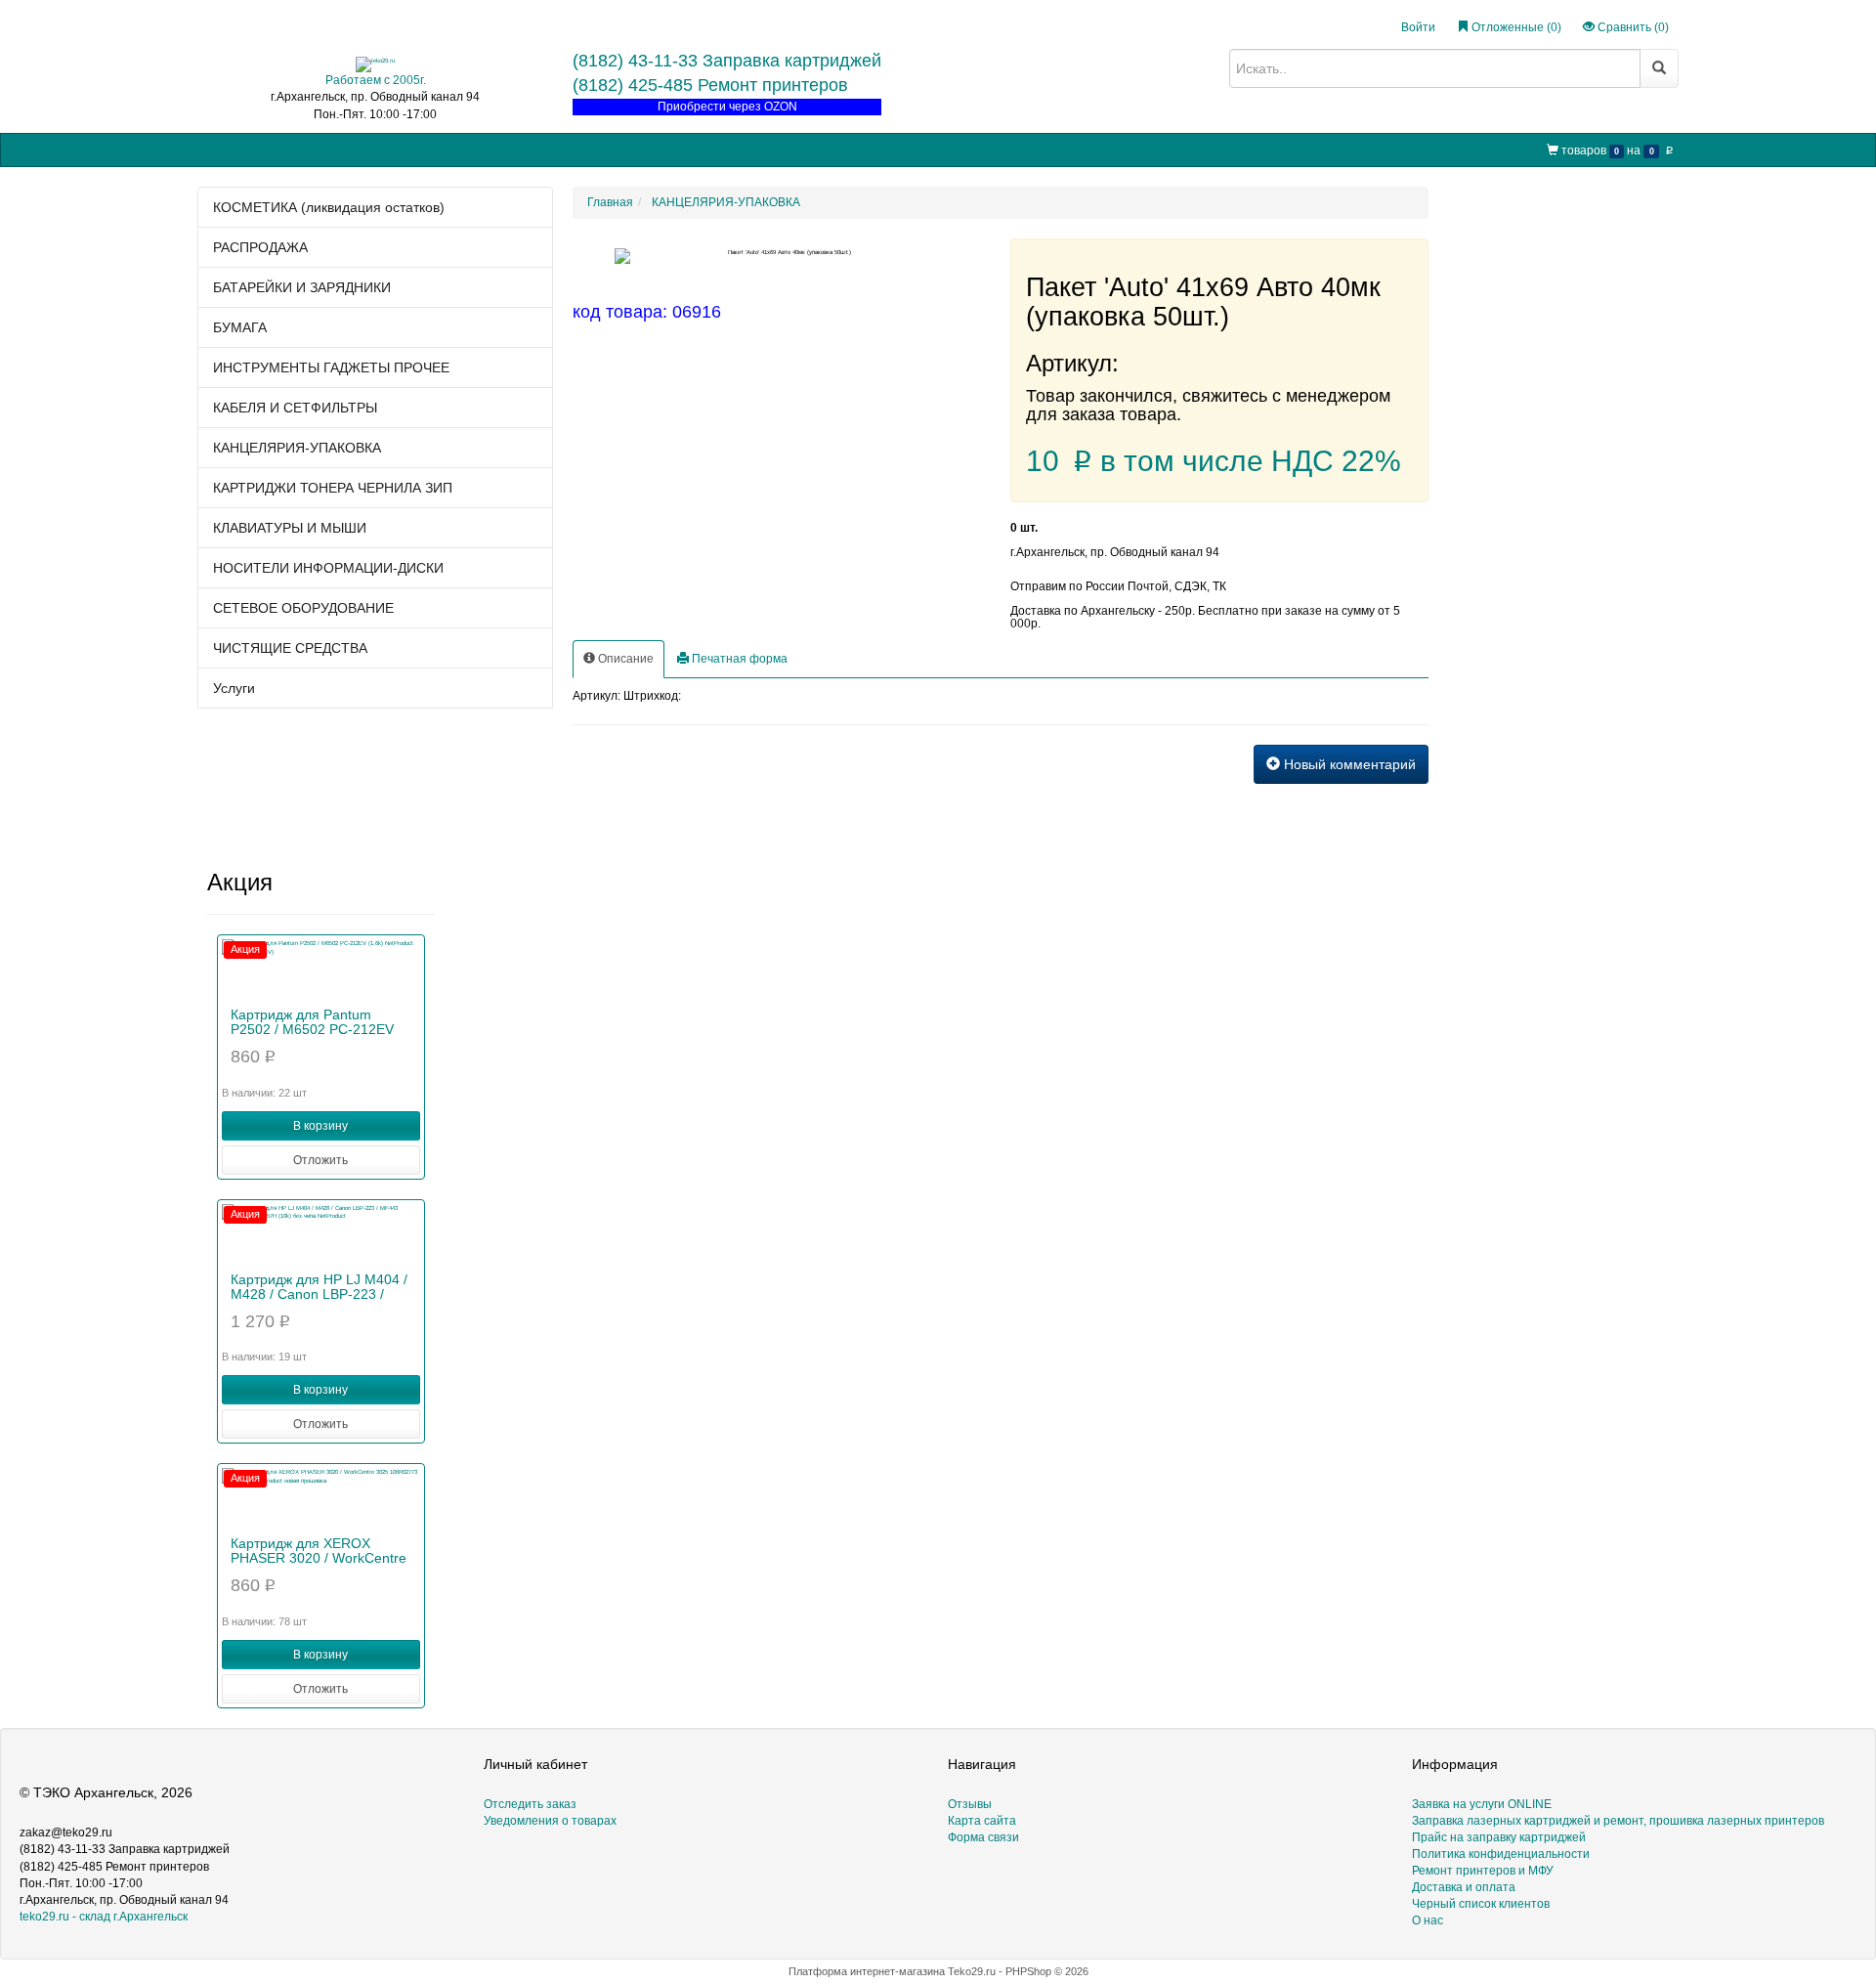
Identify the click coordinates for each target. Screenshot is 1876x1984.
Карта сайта (982, 1821)
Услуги (234, 688)
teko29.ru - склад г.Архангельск (104, 1917)
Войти (1418, 27)
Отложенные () (1515, 27)
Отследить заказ (530, 1804)
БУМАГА (240, 327)
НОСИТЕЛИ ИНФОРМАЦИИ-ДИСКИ (328, 568)
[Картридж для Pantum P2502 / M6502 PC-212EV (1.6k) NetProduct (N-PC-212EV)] (321, 969)
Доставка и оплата (1464, 1887)
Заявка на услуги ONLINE (373, 149)
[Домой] (214, 150)
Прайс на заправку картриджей (549, 149)
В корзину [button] (320, 1126)
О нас (832, 149)
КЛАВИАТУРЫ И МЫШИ (290, 528)
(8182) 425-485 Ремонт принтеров (710, 85)
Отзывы (970, 1804)
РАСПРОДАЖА (260, 247)
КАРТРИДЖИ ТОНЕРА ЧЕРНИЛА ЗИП (333, 488)
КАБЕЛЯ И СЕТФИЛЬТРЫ (295, 408)
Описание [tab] (624, 659)
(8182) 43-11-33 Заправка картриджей (727, 61)
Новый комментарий (1348, 764)
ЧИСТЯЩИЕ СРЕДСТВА (290, 648)
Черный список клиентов (1481, 1904)
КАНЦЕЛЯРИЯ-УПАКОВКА (297, 448)
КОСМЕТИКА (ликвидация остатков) (329, 207)
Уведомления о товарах (550, 1821)
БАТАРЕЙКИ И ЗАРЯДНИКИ (302, 287)
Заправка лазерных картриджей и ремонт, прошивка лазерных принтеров (1618, 1821)
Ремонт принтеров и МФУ (726, 149)
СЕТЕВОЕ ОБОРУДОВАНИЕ (303, 608)
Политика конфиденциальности (1501, 1854)
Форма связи (983, 1837)
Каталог (261, 149)
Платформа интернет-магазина (867, 1971)
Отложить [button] (320, 1160)
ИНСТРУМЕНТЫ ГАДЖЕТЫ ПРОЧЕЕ (331, 367)
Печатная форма (738, 659)
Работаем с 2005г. (376, 80)
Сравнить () (1632, 27)
